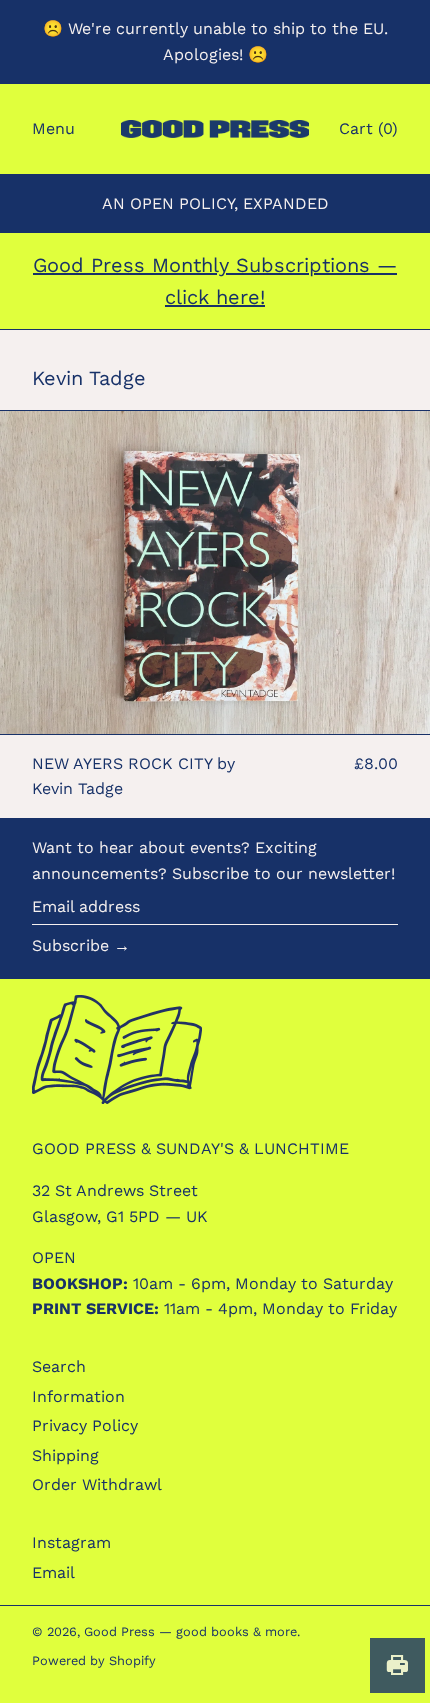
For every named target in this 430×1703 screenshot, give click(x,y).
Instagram (71, 1542)
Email (53, 1572)
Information (78, 1396)
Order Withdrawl (97, 1484)
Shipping (65, 1455)
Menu (53, 128)
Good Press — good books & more (190, 1631)
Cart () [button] (368, 128)
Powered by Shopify (94, 1660)
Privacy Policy (85, 1425)
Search (59, 1366)
